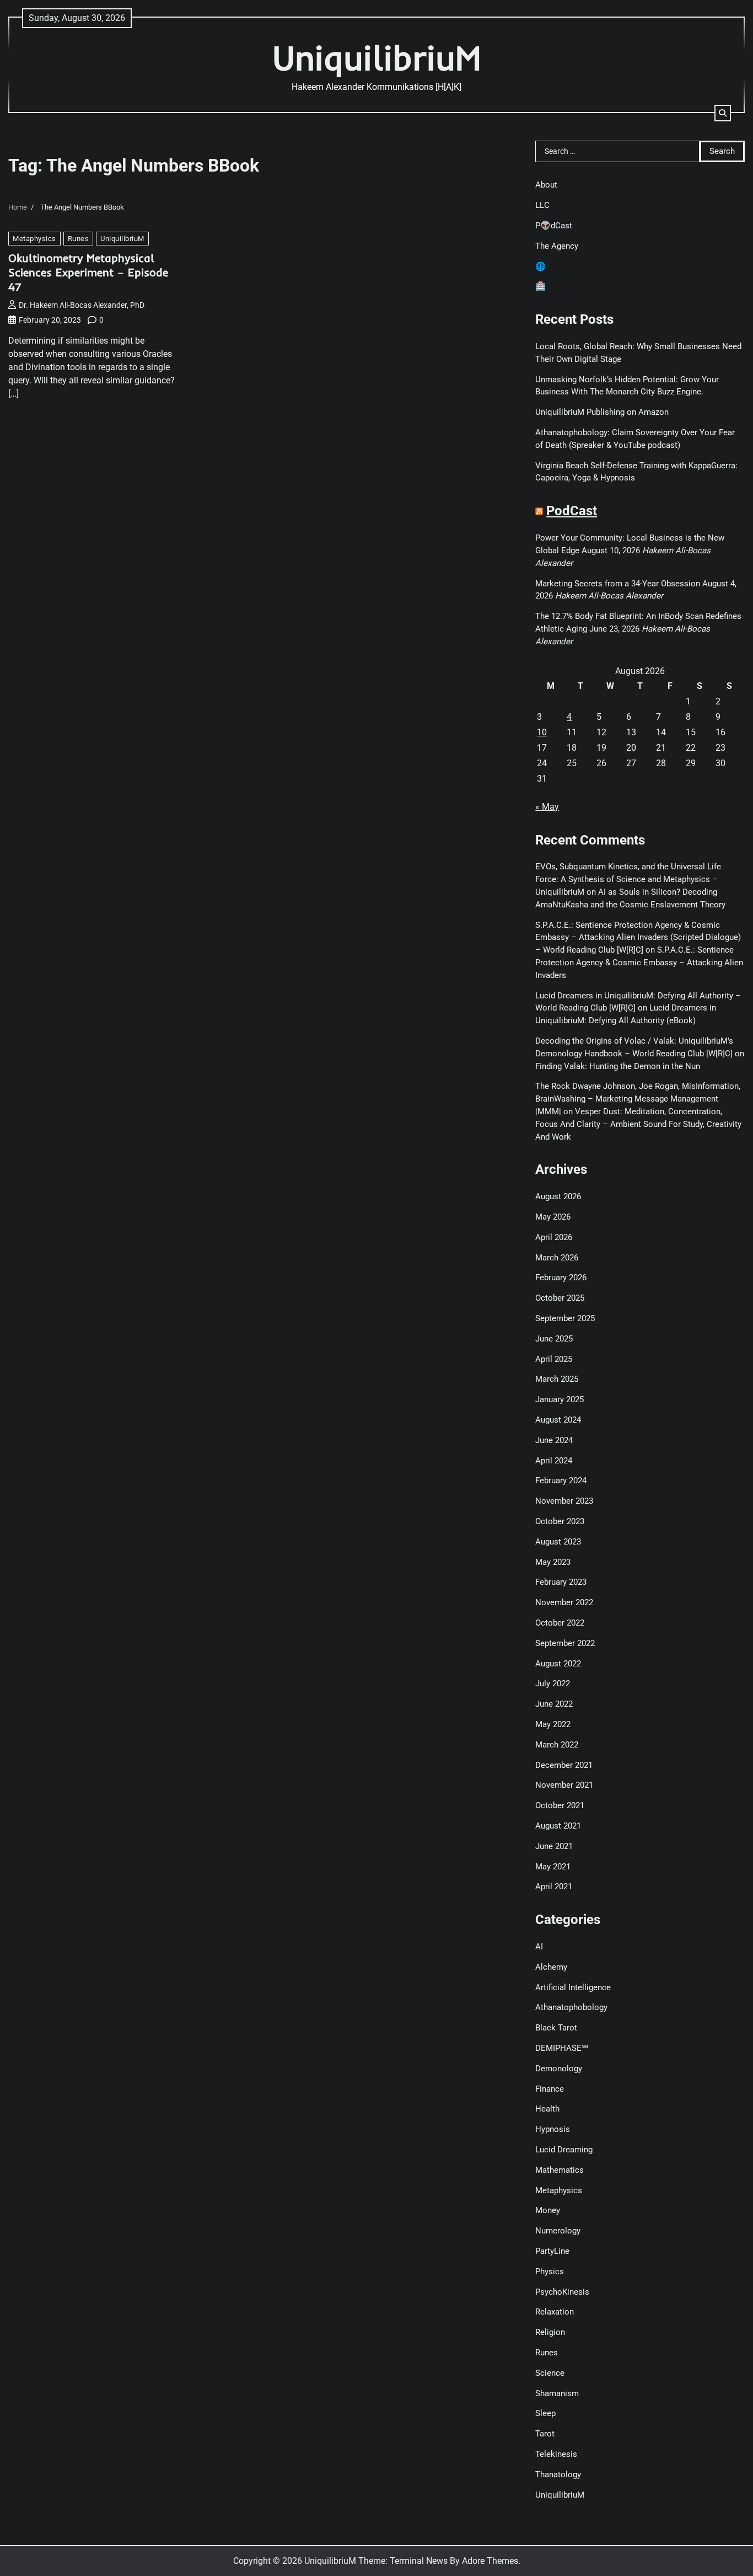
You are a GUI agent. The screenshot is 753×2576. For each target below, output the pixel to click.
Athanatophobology (571, 2007)
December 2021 (564, 1765)
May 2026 (553, 1217)
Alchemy (551, 1967)
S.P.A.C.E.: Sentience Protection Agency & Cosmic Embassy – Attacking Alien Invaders (639, 963)
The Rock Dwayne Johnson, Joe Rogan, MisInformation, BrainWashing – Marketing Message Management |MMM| (638, 1099)
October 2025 (560, 1298)
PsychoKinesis (562, 2292)
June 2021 (554, 1846)
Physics (550, 2272)
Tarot (545, 2434)
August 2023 (558, 1542)
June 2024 (554, 1440)
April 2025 (554, 1359)
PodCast (572, 511)
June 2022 (554, 1704)
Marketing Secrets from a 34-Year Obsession (618, 584)
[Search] (723, 113)
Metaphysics (34, 239)
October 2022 (560, 1623)
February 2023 (561, 1582)
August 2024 (558, 1420)
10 (542, 732)
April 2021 (554, 1886)
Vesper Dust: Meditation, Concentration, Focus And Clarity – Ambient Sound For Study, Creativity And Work (638, 1124)
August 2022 (558, 1664)
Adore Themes (490, 2561)
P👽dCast (554, 226)
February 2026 (561, 1278)
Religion (550, 2332)
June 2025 (554, 1339)
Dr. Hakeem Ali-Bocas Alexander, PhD (82, 305)
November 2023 (564, 1501)
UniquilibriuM (377, 58)
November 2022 (564, 1602)
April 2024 (554, 1461)
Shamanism (557, 2393)
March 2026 (557, 1258)
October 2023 (560, 1521)
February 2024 (561, 1481)
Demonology (559, 2069)
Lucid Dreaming (564, 2150)
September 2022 (565, 1643)
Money (548, 2210)
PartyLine (552, 2251)
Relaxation (555, 2312)
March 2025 (557, 1379)
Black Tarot (556, 2028)
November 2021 (564, 1785)
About (546, 185)
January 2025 (560, 1399)
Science (550, 2373)
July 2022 (553, 1684)
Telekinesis (556, 2454)
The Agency (557, 246)
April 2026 (554, 1237)
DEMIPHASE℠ (562, 2048)
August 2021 (558, 1826)
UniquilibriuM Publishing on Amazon (602, 412)
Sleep (545, 2413)
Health (547, 2109)
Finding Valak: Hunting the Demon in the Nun (618, 1066)
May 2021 (553, 1867)
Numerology (558, 2231)
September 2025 (565, 1318)
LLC (542, 205)
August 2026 (558, 1196)
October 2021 (560, 1805)
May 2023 (553, 1562)
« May (547, 807)
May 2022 (553, 1724)
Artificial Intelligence (573, 1987)
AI (539, 1947)
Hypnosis (553, 2129)
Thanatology (558, 2475)
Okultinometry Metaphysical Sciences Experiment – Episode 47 (88, 272)
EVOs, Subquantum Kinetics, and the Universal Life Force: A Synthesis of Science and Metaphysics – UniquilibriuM (628, 879)
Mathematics (560, 2170)
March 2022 (557, 1745)
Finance (550, 2089)
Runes (79, 239)
